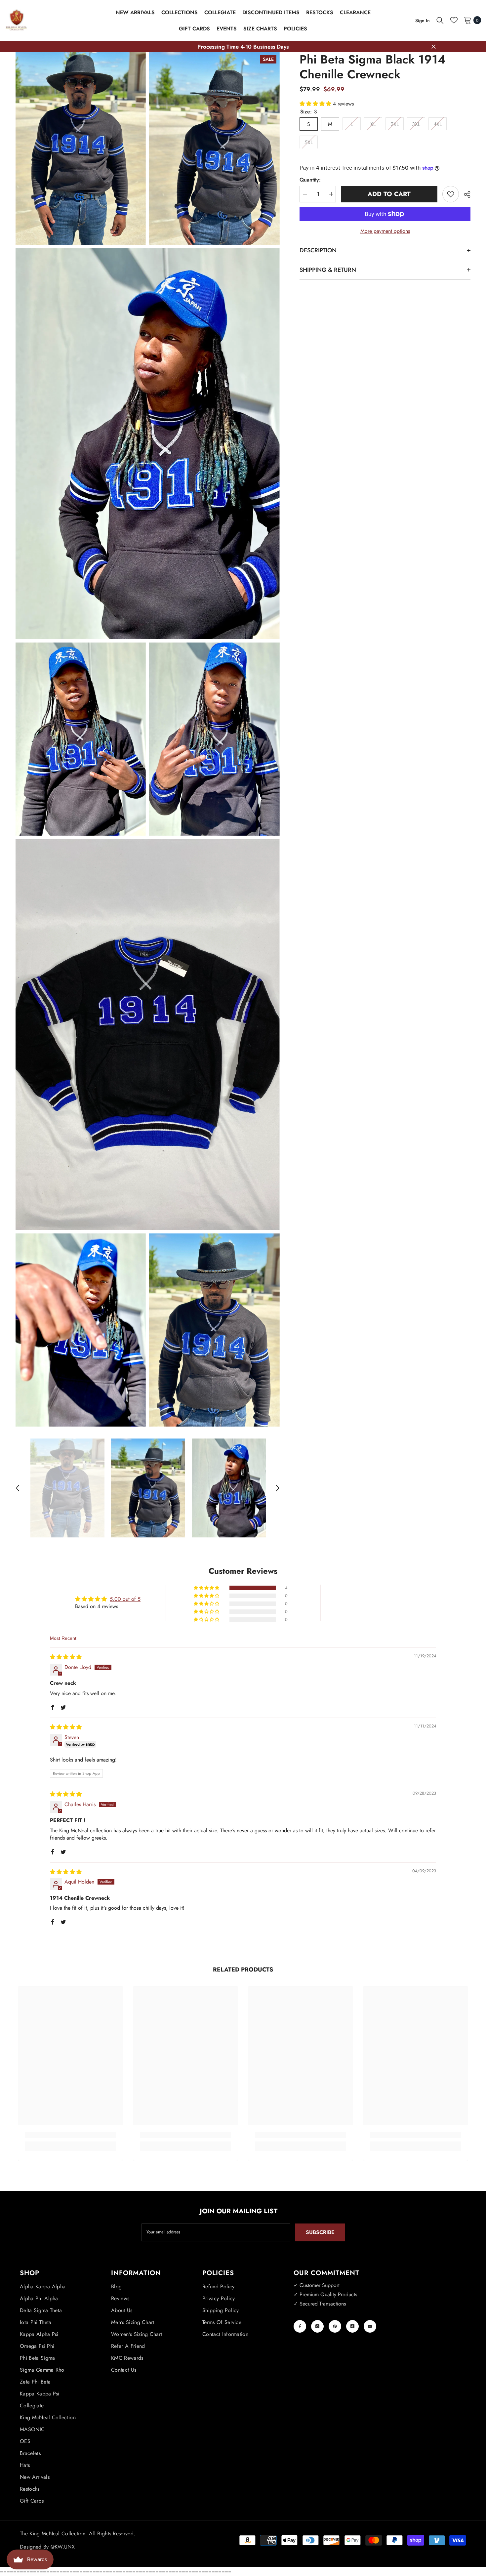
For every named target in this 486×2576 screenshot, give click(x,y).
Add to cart (390, 194)
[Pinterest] (335, 2326)
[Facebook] (300, 2326)
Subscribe (320, 2232)
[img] (66, 1657)
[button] (18, 1488)
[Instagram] (317, 2326)
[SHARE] (465, 194)
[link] (70, 2135)
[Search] (440, 20)
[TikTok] (352, 2326)
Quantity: (310, 180)
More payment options (385, 231)
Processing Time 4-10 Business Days (243, 47)
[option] (67, 1488)
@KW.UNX (63, 2547)
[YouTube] (370, 2326)
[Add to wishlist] (451, 194)
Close (434, 47)
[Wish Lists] (454, 20)
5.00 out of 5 (125, 1599)
